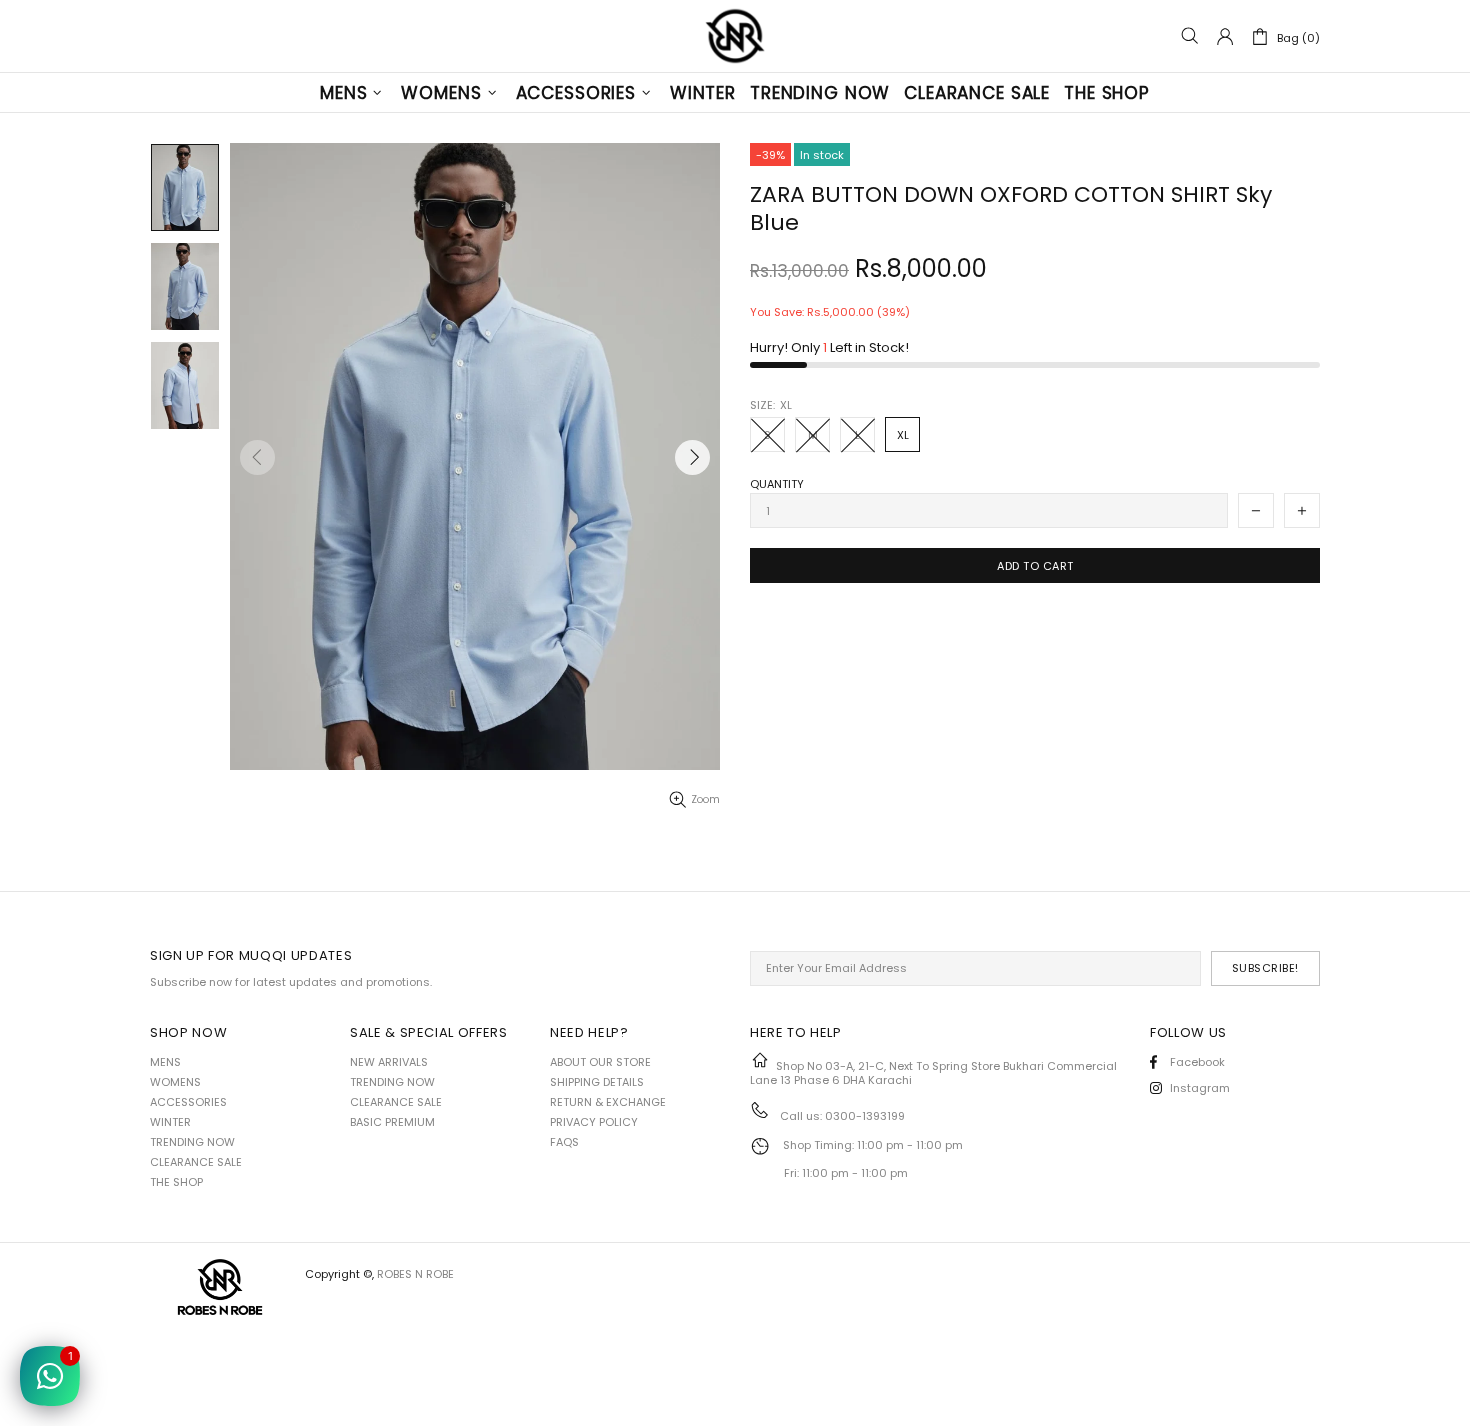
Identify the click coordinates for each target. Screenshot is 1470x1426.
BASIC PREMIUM (392, 1122)
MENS (165, 1062)
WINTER (170, 1122)
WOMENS (175, 1082)
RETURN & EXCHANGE (608, 1102)
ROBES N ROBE (735, 36)
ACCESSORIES (188, 1102)
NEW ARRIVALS (389, 1062)
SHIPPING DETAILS (597, 1082)
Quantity (777, 484)
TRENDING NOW (192, 1142)
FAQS (564, 1142)
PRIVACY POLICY (594, 1122)
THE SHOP (176, 1182)
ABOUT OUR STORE (600, 1062)
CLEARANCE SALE (196, 1162)
